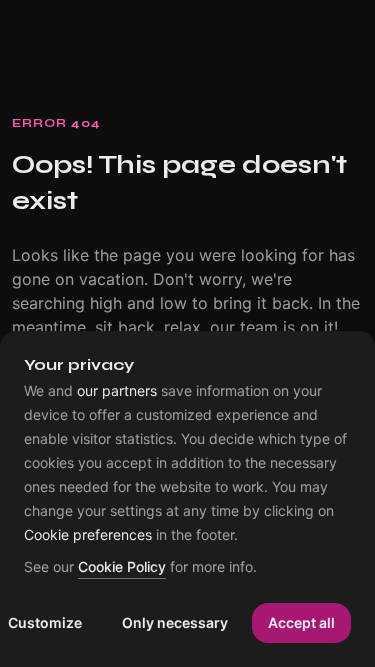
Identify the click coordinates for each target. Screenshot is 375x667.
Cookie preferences (88, 535)
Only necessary (175, 622)
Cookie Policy (122, 567)
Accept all (301, 622)
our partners (117, 391)
